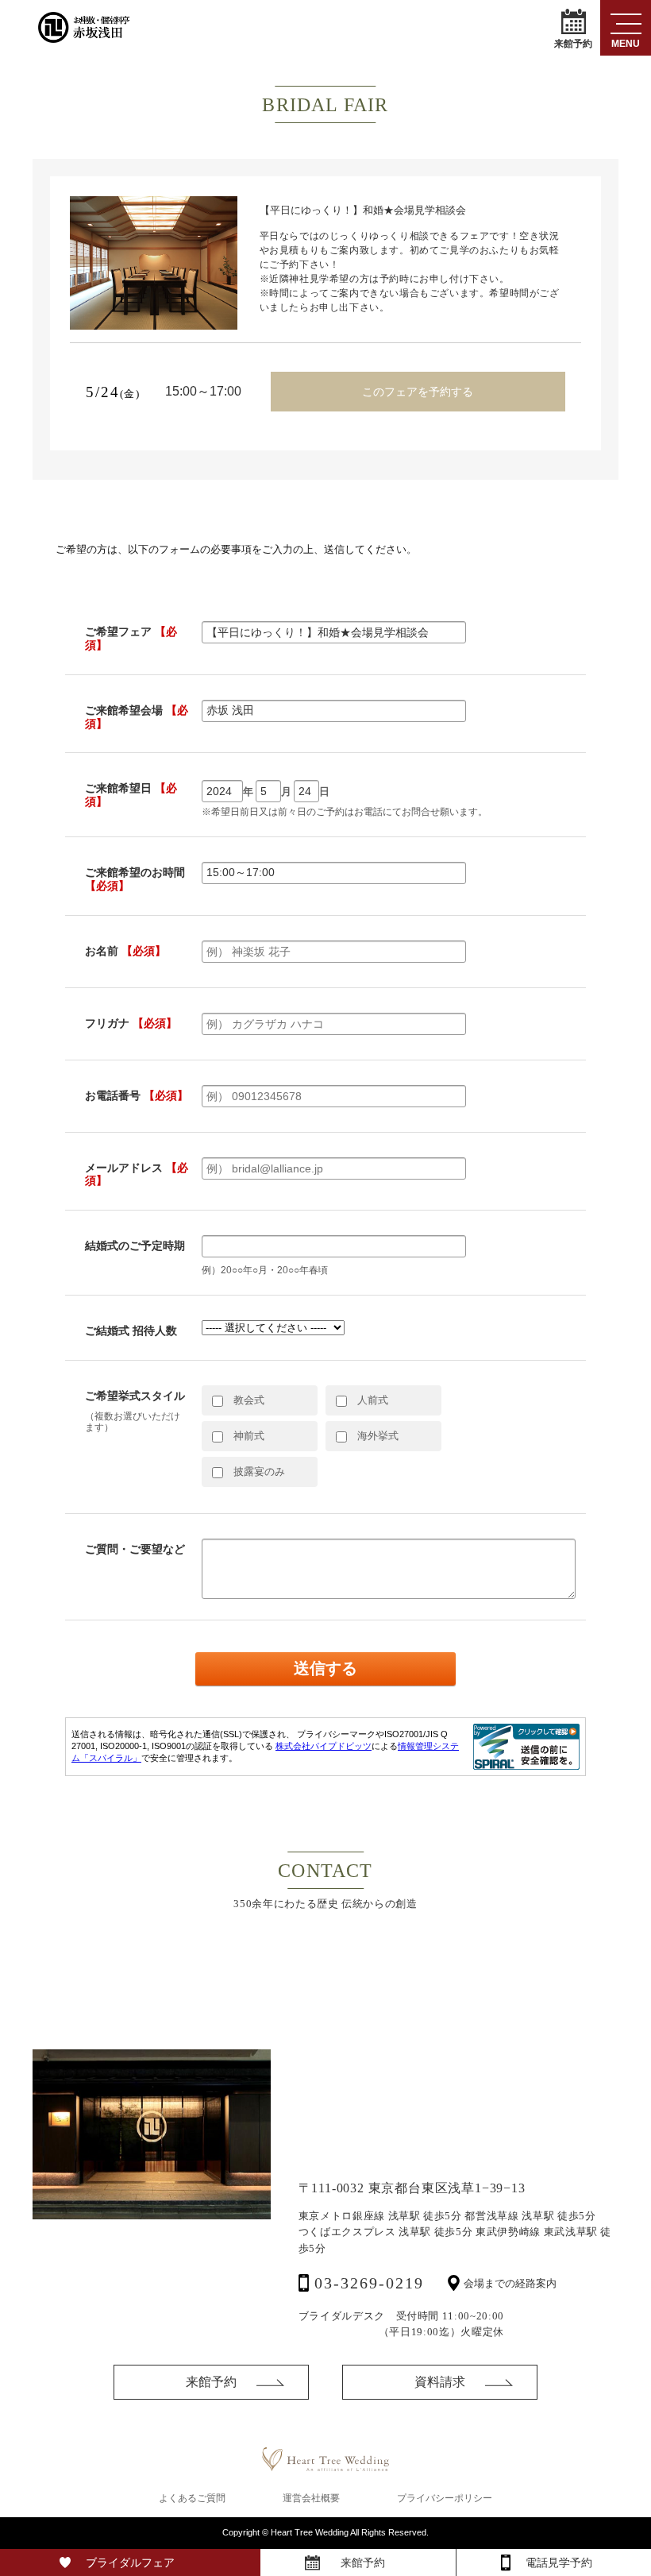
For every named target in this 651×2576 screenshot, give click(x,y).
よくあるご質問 (192, 2498)
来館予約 (573, 43)
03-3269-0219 (369, 2283)
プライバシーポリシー (445, 2498)
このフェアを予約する (418, 392)
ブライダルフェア (130, 2562)
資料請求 (440, 2382)
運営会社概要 (311, 2498)
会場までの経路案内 (510, 2283)
